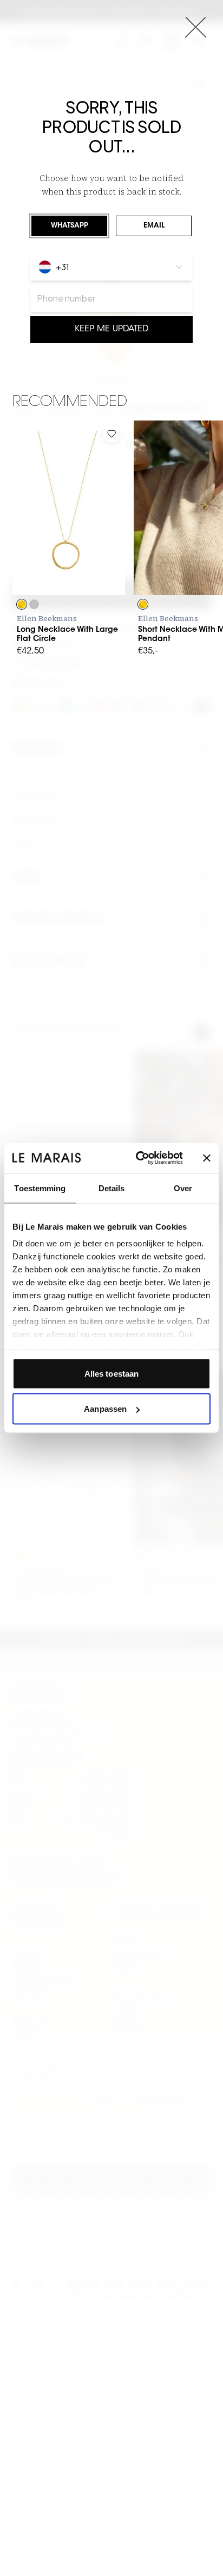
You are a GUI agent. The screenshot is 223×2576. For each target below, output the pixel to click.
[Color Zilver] (34, 604)
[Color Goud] (22, 604)
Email (154, 226)
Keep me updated (111, 329)
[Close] (196, 27)
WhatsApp (70, 226)
